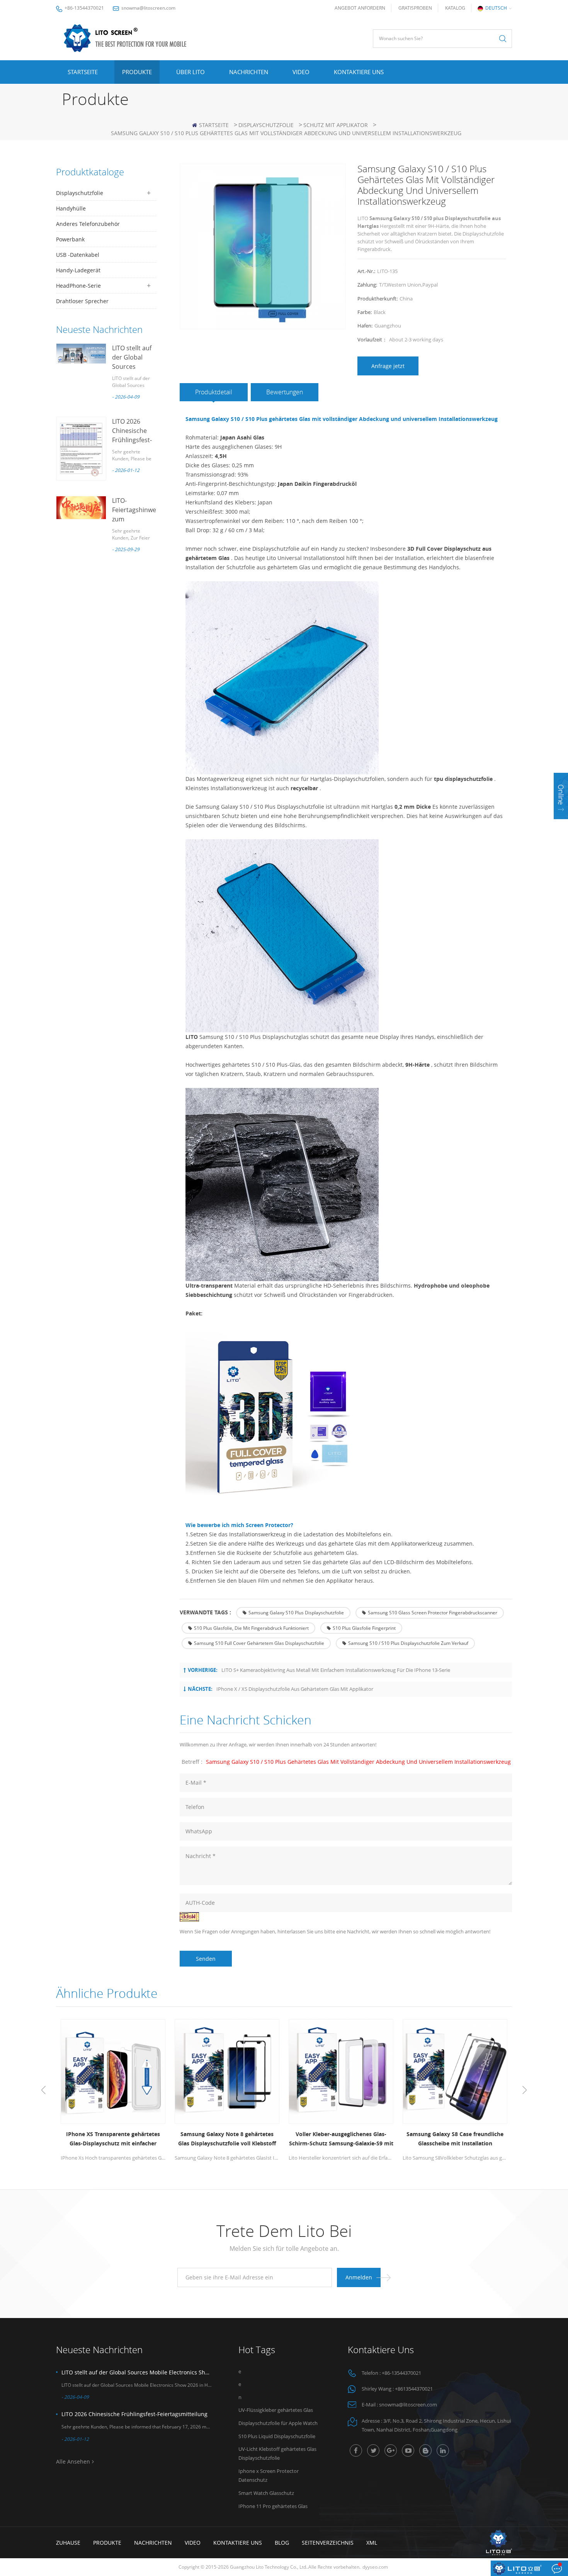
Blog (282, 2543)
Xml (372, 2543)
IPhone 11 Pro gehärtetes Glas (273, 2506)
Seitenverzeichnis (328, 2543)
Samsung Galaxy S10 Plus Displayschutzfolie (296, 1613)
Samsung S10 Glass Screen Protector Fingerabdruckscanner (433, 1613)
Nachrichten (249, 72)
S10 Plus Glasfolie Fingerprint (364, 1628)
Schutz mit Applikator (336, 125)
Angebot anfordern (360, 8)
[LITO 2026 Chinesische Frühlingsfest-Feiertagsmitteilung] (81, 449)
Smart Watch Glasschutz (266, 2493)
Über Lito (190, 72)
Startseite (83, 72)
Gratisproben (415, 8)
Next (525, 2090)
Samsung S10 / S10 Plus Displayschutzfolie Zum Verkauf (408, 1643)
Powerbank (70, 239)
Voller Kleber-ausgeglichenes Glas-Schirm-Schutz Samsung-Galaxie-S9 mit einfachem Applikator (341, 2139)
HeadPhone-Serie (78, 286)
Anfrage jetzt (388, 366)
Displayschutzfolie (266, 125)
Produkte (137, 72)
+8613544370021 (414, 2389)
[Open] (561, 796)
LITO (192, 1037)
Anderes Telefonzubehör (88, 224)
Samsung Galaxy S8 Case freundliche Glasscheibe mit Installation (455, 2139)
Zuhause (68, 2543)
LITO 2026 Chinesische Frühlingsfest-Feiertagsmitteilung (134, 2414)
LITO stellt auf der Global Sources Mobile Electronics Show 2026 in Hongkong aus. (136, 2372)
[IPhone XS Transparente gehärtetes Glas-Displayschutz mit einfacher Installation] (113, 2071)
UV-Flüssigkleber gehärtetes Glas (276, 2410)
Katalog (455, 8)
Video (301, 72)
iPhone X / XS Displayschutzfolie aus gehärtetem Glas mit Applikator (295, 1689)
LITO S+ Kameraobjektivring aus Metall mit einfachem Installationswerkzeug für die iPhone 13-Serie (336, 1670)
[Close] (561, 824)
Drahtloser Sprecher (82, 301)
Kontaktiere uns (359, 72)
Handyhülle (71, 208)
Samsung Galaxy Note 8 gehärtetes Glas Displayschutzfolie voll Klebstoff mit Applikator (227, 2139)
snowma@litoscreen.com (148, 8)
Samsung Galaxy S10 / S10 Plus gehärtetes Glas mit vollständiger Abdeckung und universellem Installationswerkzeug (358, 1762)
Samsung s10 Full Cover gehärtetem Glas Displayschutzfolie (259, 1643)
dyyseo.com (375, 2567)
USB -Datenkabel (78, 255)
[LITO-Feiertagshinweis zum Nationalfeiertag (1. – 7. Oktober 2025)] (81, 508)
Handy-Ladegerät (78, 270)
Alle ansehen (73, 2461)
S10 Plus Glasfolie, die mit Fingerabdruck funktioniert (251, 1628)
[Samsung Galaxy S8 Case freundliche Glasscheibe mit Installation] (455, 2071)
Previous (43, 2090)
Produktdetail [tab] (214, 392)
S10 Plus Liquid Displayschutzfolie (277, 2436)
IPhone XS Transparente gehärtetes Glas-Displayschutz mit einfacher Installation (113, 2139)
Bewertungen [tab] (285, 392)
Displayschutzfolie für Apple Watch (278, 2423)
